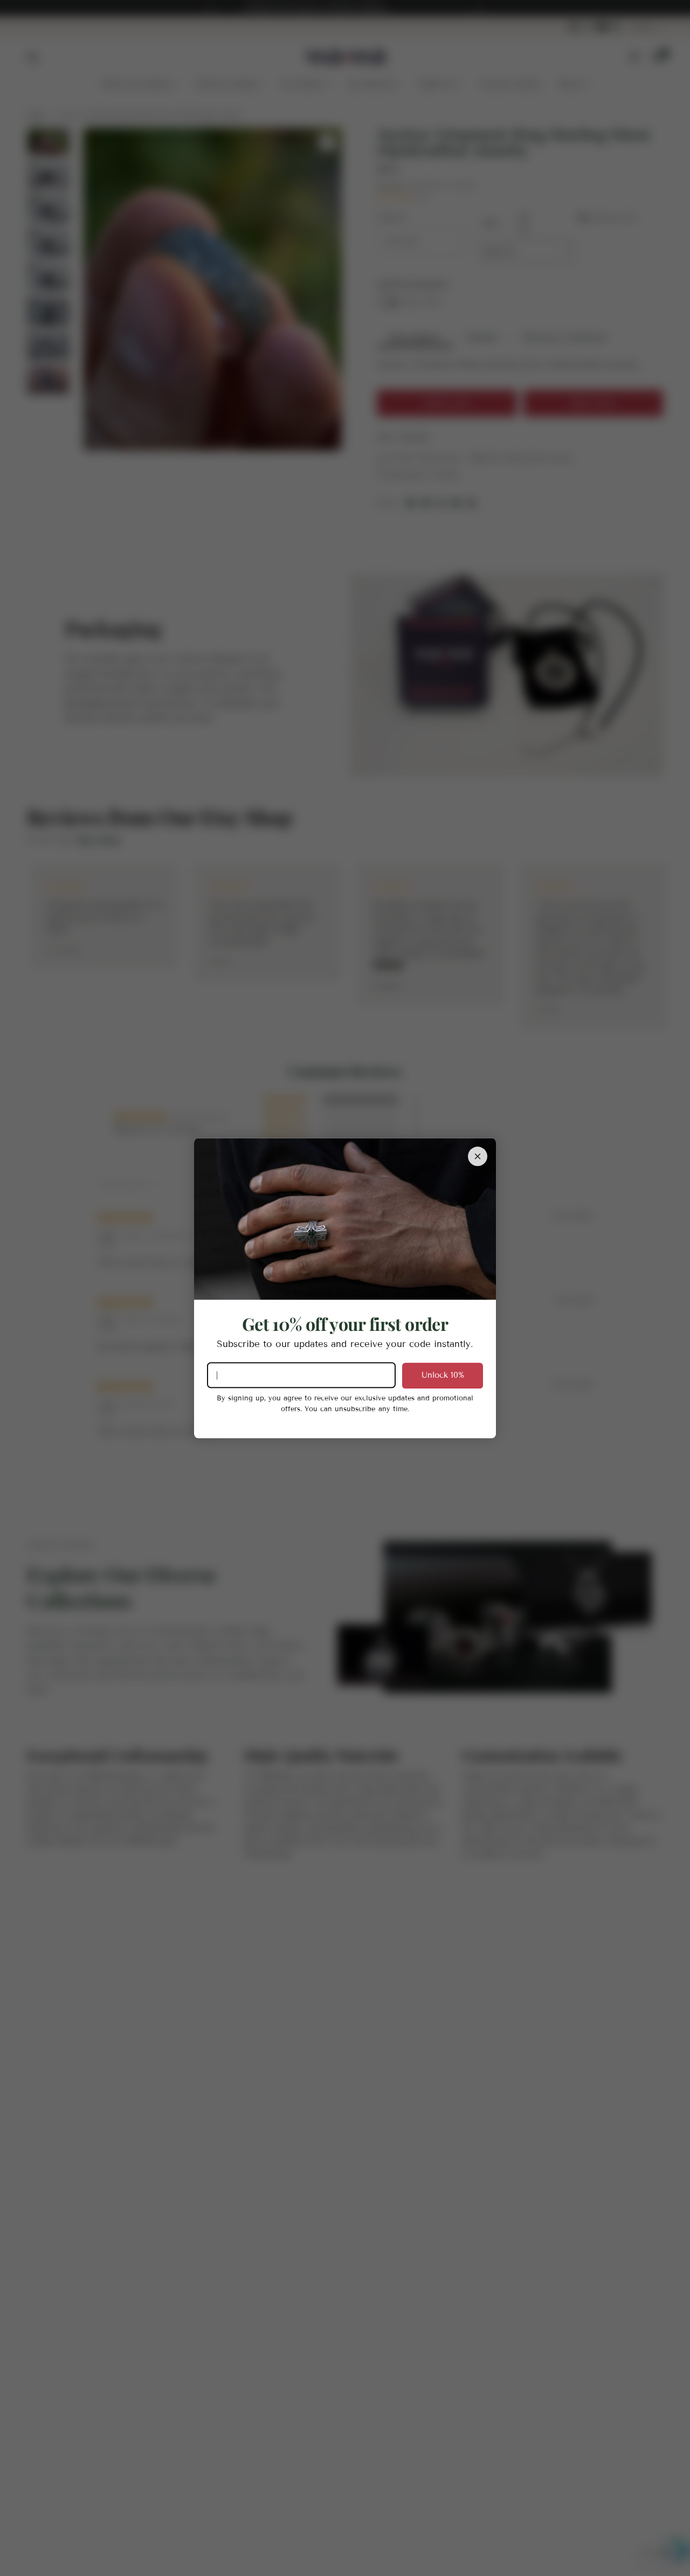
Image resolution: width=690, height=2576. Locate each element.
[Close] (478, 1156)
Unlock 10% (443, 1375)
